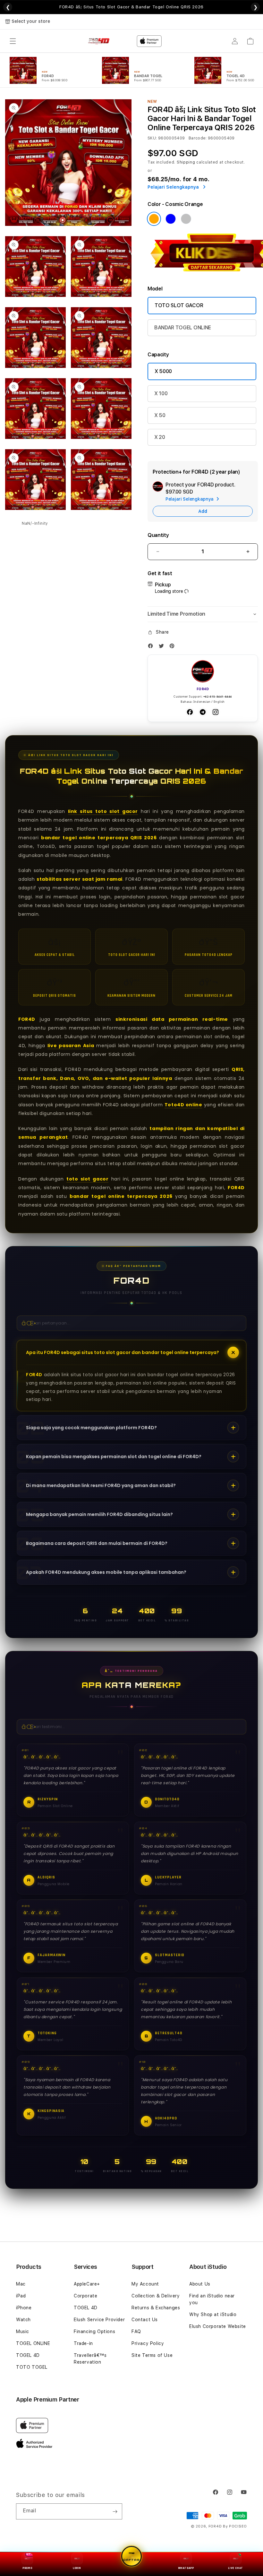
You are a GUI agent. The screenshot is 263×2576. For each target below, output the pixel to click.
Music (23, 2331)
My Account (145, 2284)
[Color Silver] (186, 219)
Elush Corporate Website (218, 2326)
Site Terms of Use (152, 2355)
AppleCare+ (87, 2284)
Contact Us (145, 2320)
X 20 (160, 437)
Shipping (186, 162)
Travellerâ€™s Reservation (90, 2359)
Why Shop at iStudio (213, 2314)
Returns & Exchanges (156, 2308)
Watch (23, 2320)
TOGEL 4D (28, 2355)
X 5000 (163, 371)
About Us (200, 2284)
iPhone (24, 2308)
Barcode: (198, 138)
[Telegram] (203, 712)
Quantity (158, 535)
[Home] (99, 41)
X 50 (160, 415)
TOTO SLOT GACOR (179, 305)
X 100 (161, 393)
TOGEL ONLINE (33, 2343)
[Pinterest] (174, 647)
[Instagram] (216, 712)
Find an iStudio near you (212, 2299)
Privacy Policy (148, 2343)
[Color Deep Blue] (171, 219)
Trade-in (83, 2343)
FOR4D (215, 2526)
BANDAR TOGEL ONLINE (183, 328)
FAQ (136, 2331)
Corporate (85, 2296)
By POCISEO (235, 2526)
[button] (13, 41)
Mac (21, 2284)
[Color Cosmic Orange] (154, 219)
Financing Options (94, 2331)
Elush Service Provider (99, 2320)
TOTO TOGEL (32, 2367)
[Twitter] (163, 647)
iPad (21, 2296)
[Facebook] (152, 647)
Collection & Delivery (156, 2296)
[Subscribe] (115, 2511)
